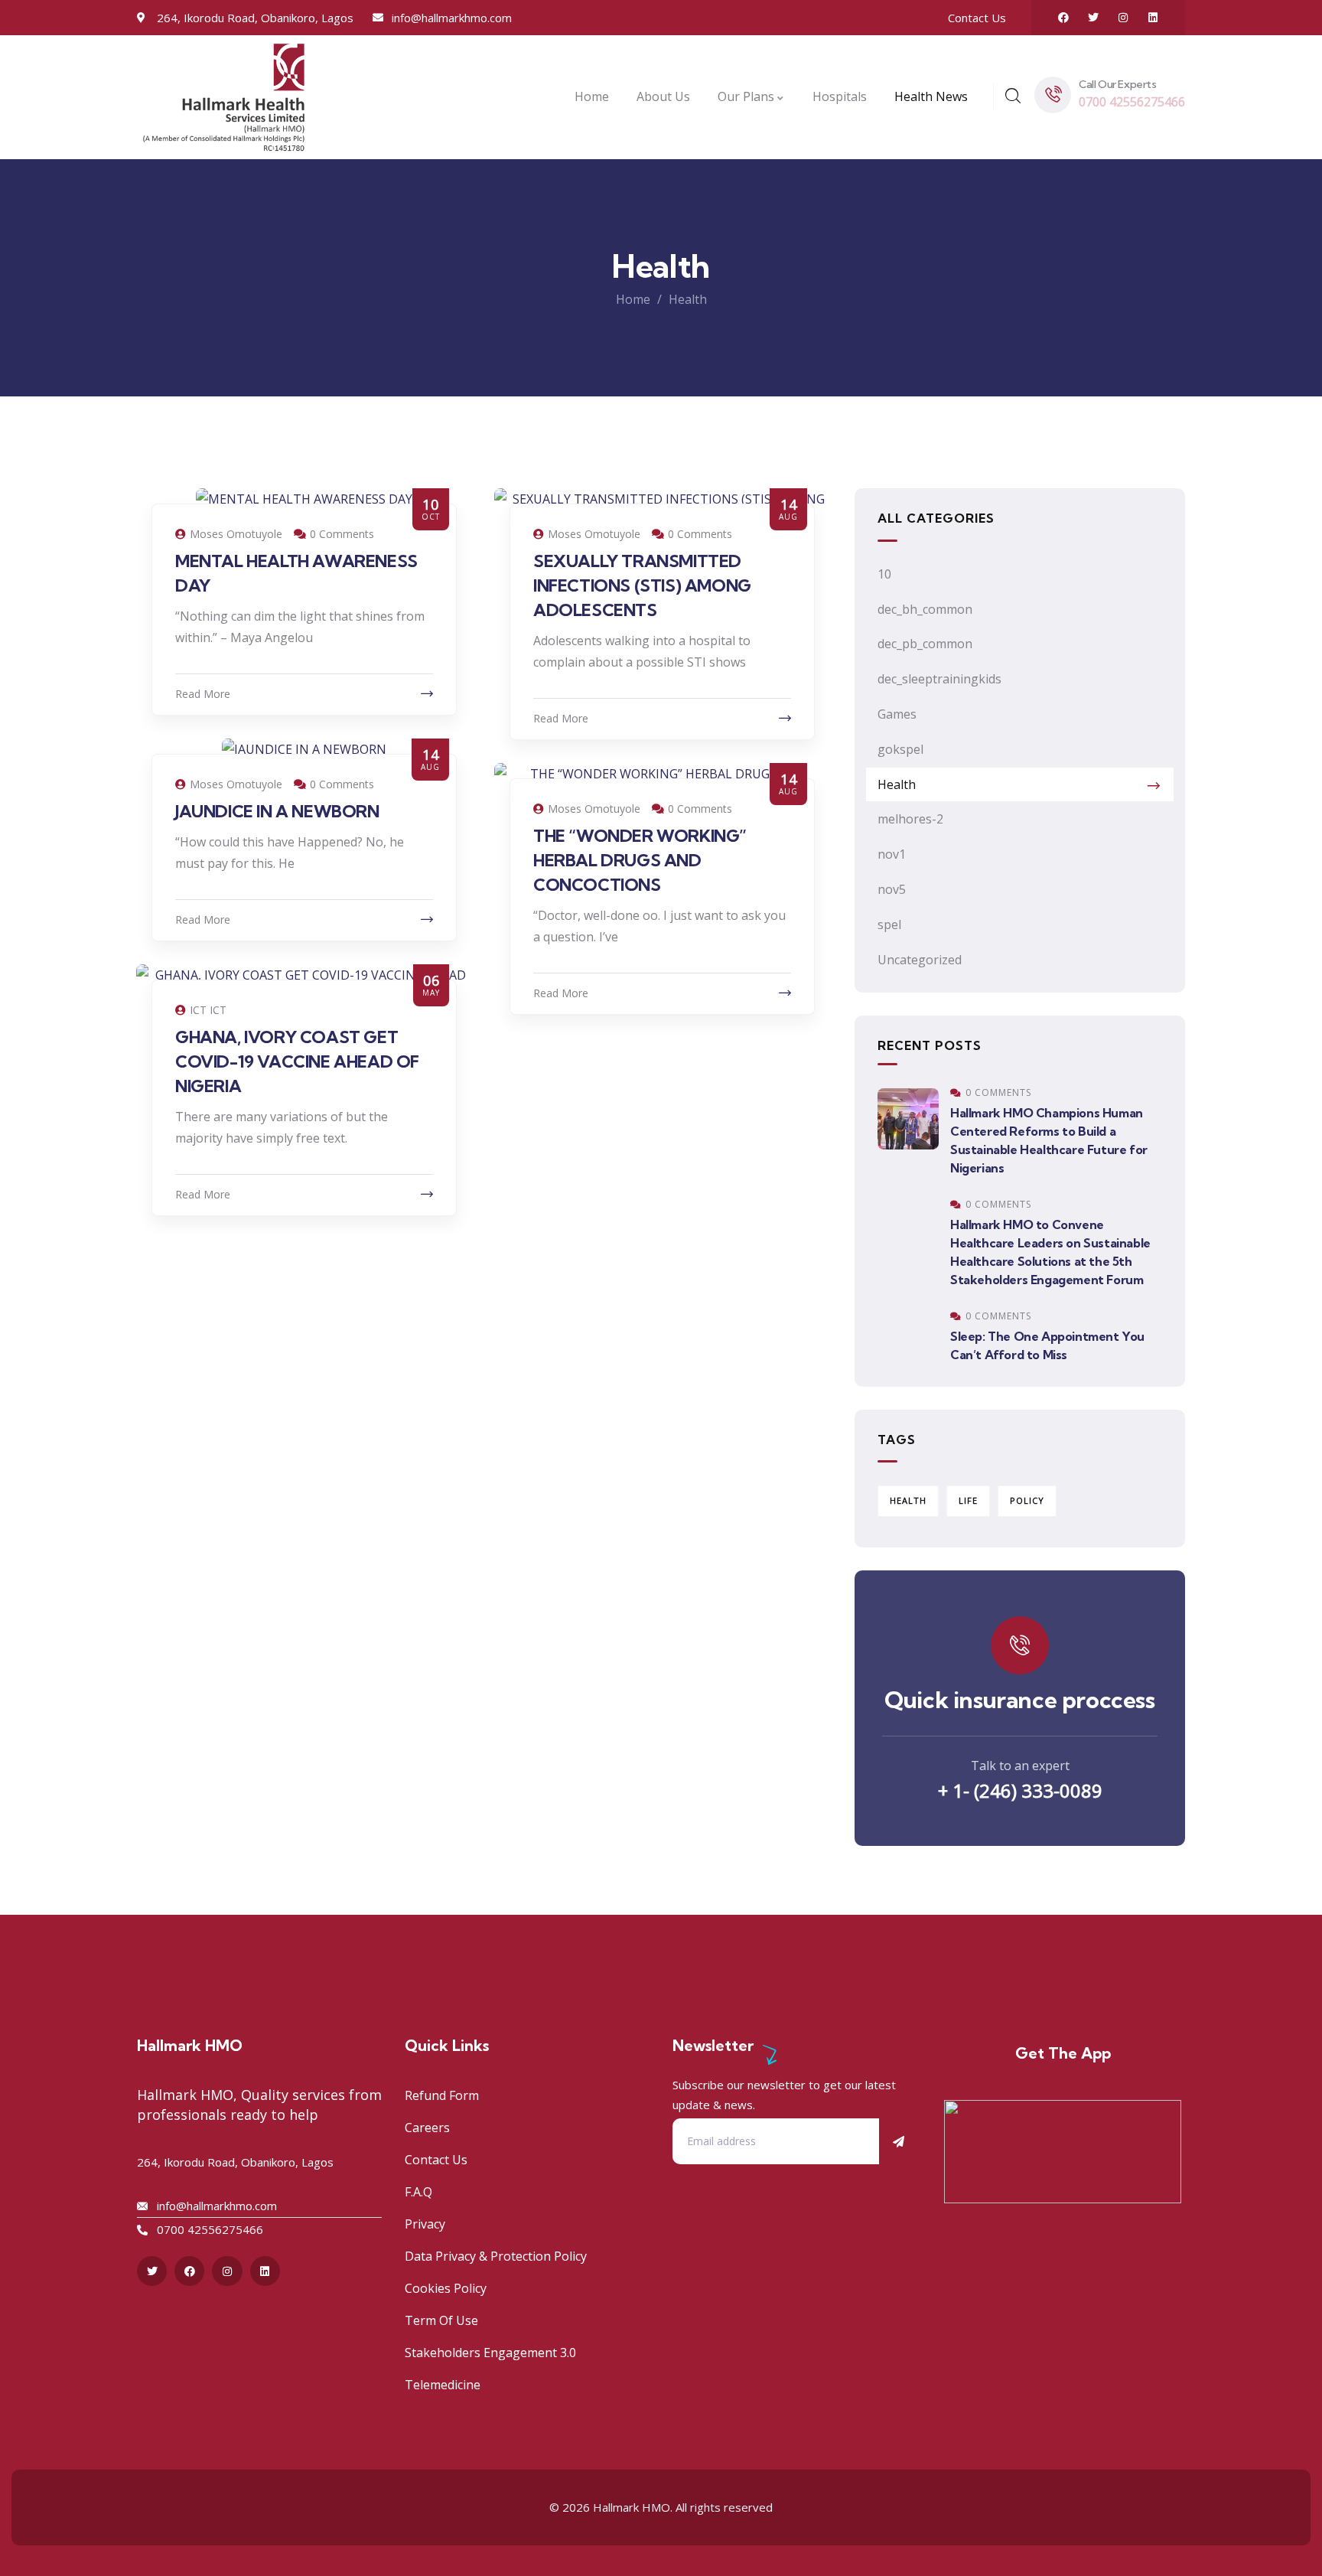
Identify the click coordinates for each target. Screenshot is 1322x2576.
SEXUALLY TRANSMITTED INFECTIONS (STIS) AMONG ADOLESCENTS (642, 585)
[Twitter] (1093, 18)
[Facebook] (1063, 18)
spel (889, 924)
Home (633, 299)
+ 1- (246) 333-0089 (1020, 1790)
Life (968, 1500)
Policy (1027, 1500)
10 (884, 574)
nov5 (892, 889)
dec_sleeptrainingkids (939, 679)
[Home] (224, 97)
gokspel (900, 749)
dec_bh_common (925, 609)
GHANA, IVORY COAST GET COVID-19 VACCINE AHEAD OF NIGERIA (297, 1061)
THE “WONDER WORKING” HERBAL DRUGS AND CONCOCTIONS (640, 860)
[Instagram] (1123, 18)
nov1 (892, 854)
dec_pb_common (925, 644)
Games (897, 714)
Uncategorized (920, 960)
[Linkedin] (1153, 18)
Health (897, 784)
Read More (203, 694)
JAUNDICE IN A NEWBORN (277, 811)
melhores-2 (910, 819)
